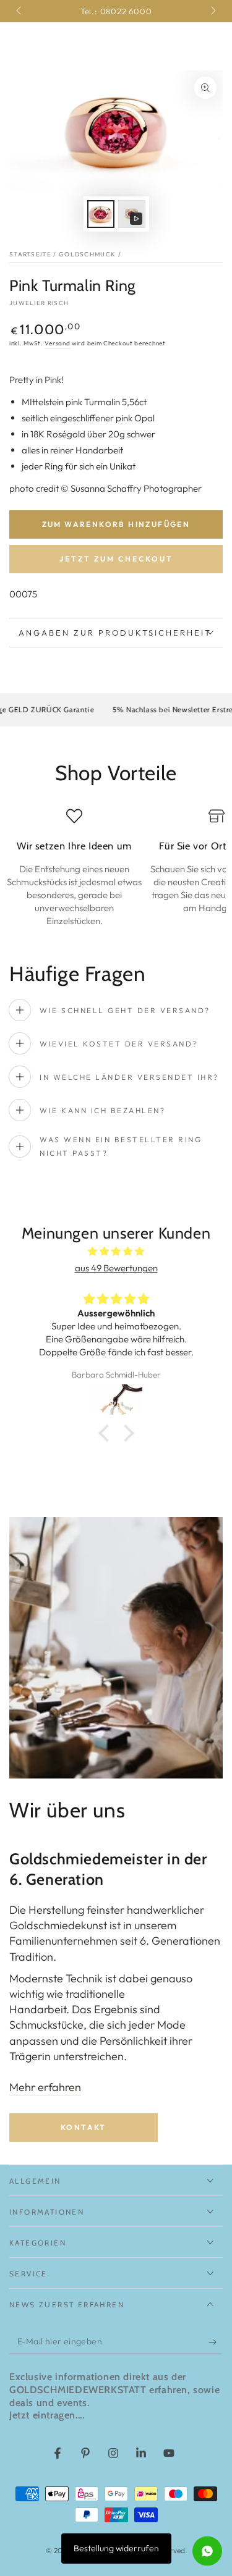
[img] (116, 1251)
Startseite (30, 254)
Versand (57, 343)
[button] (106, 1433)
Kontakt (84, 2127)
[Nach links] (20, 11)
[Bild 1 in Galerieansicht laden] (101, 214)
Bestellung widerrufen (116, 2548)
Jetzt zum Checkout (116, 559)
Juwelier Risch (39, 303)
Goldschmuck (87, 254)
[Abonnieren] (216, 2342)
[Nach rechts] (212, 11)
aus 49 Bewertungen (116, 1268)
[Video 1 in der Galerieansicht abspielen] (132, 214)
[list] (116, 868)
